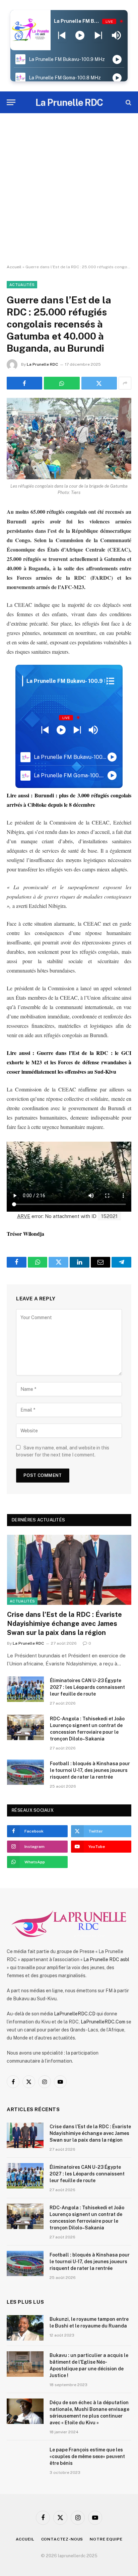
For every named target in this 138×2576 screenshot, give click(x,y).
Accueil (14, 267)
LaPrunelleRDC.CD (75, 2014)
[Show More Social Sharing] (125, 383)
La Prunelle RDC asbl (106, 1959)
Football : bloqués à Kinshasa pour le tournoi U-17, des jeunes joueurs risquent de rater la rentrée (90, 1770)
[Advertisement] (69, 189)
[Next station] (62, 35)
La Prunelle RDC (42, 364)
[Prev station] (98, 35)
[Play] (80, 35)
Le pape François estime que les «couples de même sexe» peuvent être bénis (87, 2456)
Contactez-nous (62, 2539)
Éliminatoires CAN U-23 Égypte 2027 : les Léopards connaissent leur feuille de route (87, 1687)
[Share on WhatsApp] (62, 383)
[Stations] (110, 681)
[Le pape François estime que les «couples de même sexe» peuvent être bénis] (25, 2458)
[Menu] (11, 102)
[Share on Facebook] (24, 383)
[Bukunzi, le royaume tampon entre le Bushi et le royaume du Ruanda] (25, 2328)
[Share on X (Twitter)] (99, 383)
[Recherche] (128, 102)
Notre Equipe (106, 2539)
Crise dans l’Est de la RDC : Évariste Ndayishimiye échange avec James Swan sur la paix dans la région (64, 1624)
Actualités (22, 285)
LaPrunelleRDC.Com (103, 2022)
